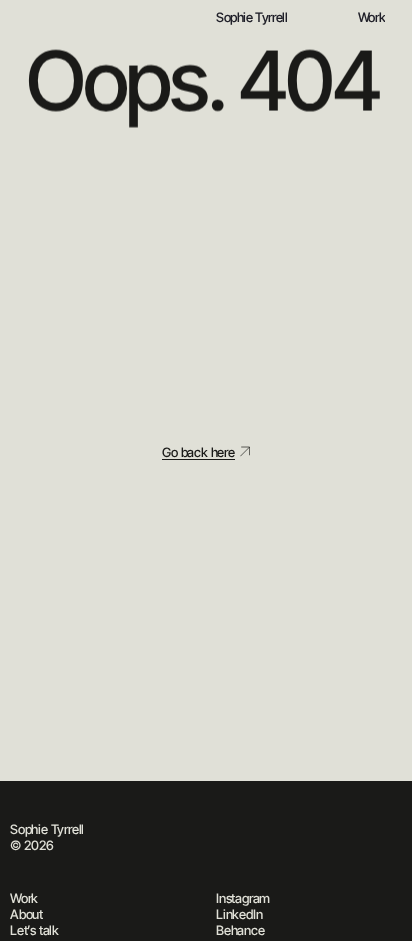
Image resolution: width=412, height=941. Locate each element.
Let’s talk (34, 930)
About (26, 914)
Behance (240, 930)
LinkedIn (239, 914)
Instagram (243, 898)
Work (24, 898)
